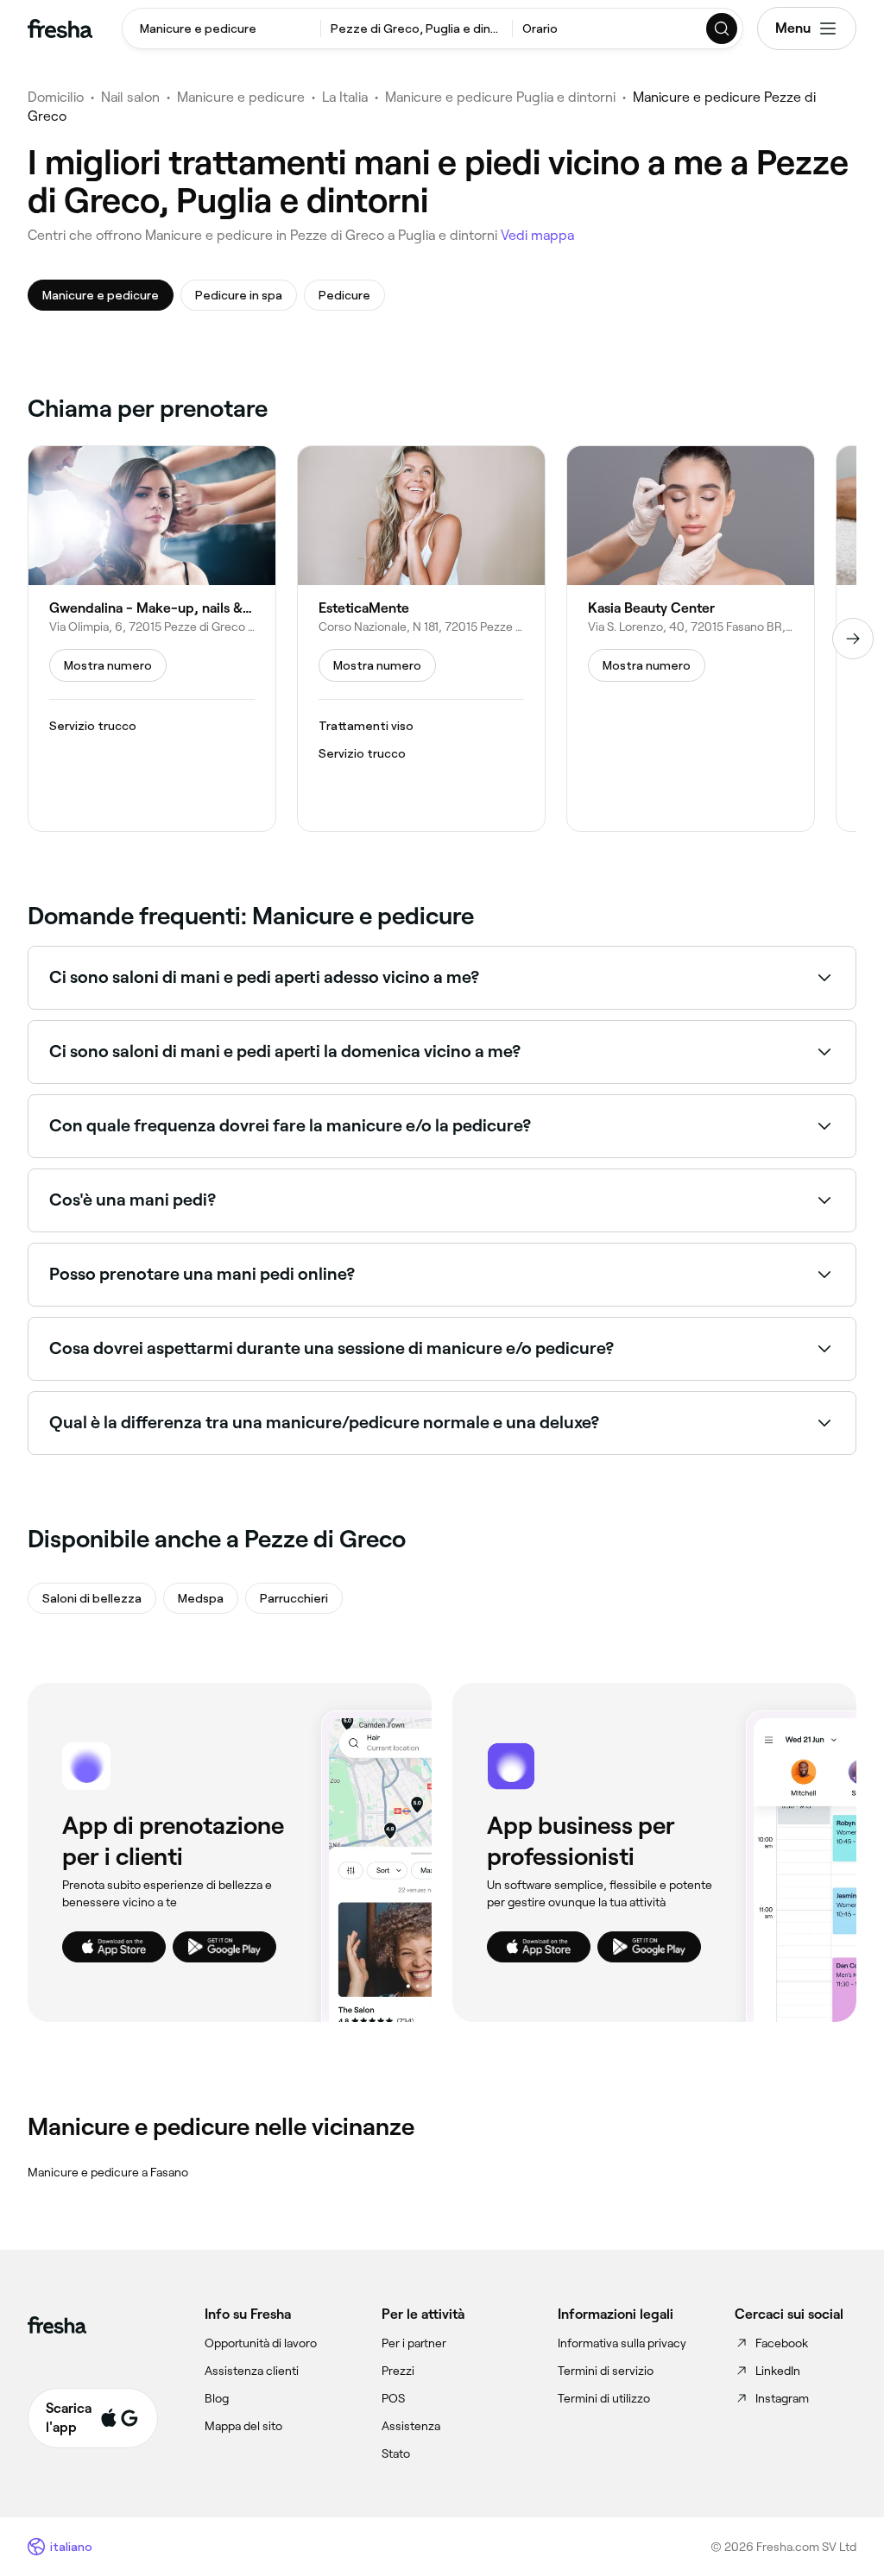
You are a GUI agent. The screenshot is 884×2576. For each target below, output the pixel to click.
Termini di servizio (606, 2371)
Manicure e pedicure (241, 97)
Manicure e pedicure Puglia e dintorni (500, 97)
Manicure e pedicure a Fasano (108, 2172)
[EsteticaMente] (421, 639)
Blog (217, 2398)
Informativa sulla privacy (622, 2343)
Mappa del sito (243, 2426)
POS (393, 2398)
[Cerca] (723, 28)
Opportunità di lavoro (261, 2343)
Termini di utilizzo (604, 2398)
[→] (853, 639)
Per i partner (414, 2343)
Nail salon (130, 97)
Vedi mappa (537, 235)
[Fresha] (60, 28)
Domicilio (56, 97)
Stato (396, 2453)
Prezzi (398, 2371)
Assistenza (411, 2426)
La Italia (345, 97)
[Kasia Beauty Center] (691, 639)
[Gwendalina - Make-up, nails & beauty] (152, 639)
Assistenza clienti (252, 2371)
